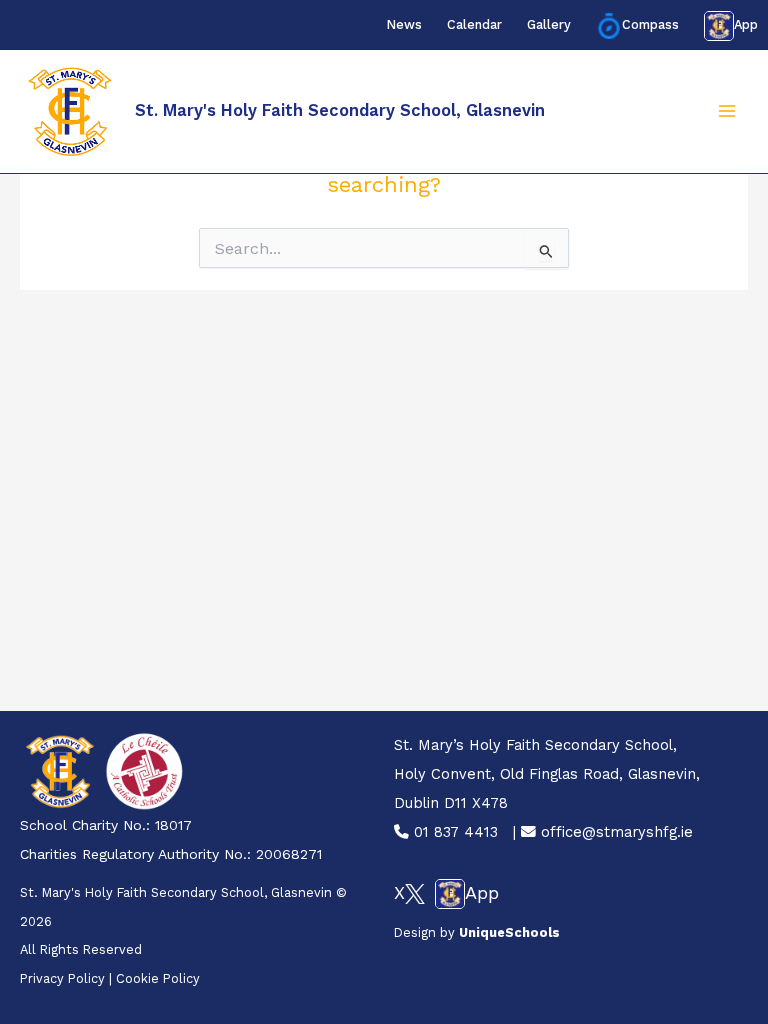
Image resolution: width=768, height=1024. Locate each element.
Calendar (474, 24)
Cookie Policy (158, 978)
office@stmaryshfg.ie (614, 832)
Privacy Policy (62, 978)
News (404, 24)
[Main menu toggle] (727, 112)
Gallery (549, 24)
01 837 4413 (453, 832)
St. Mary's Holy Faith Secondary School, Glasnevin (340, 110)
